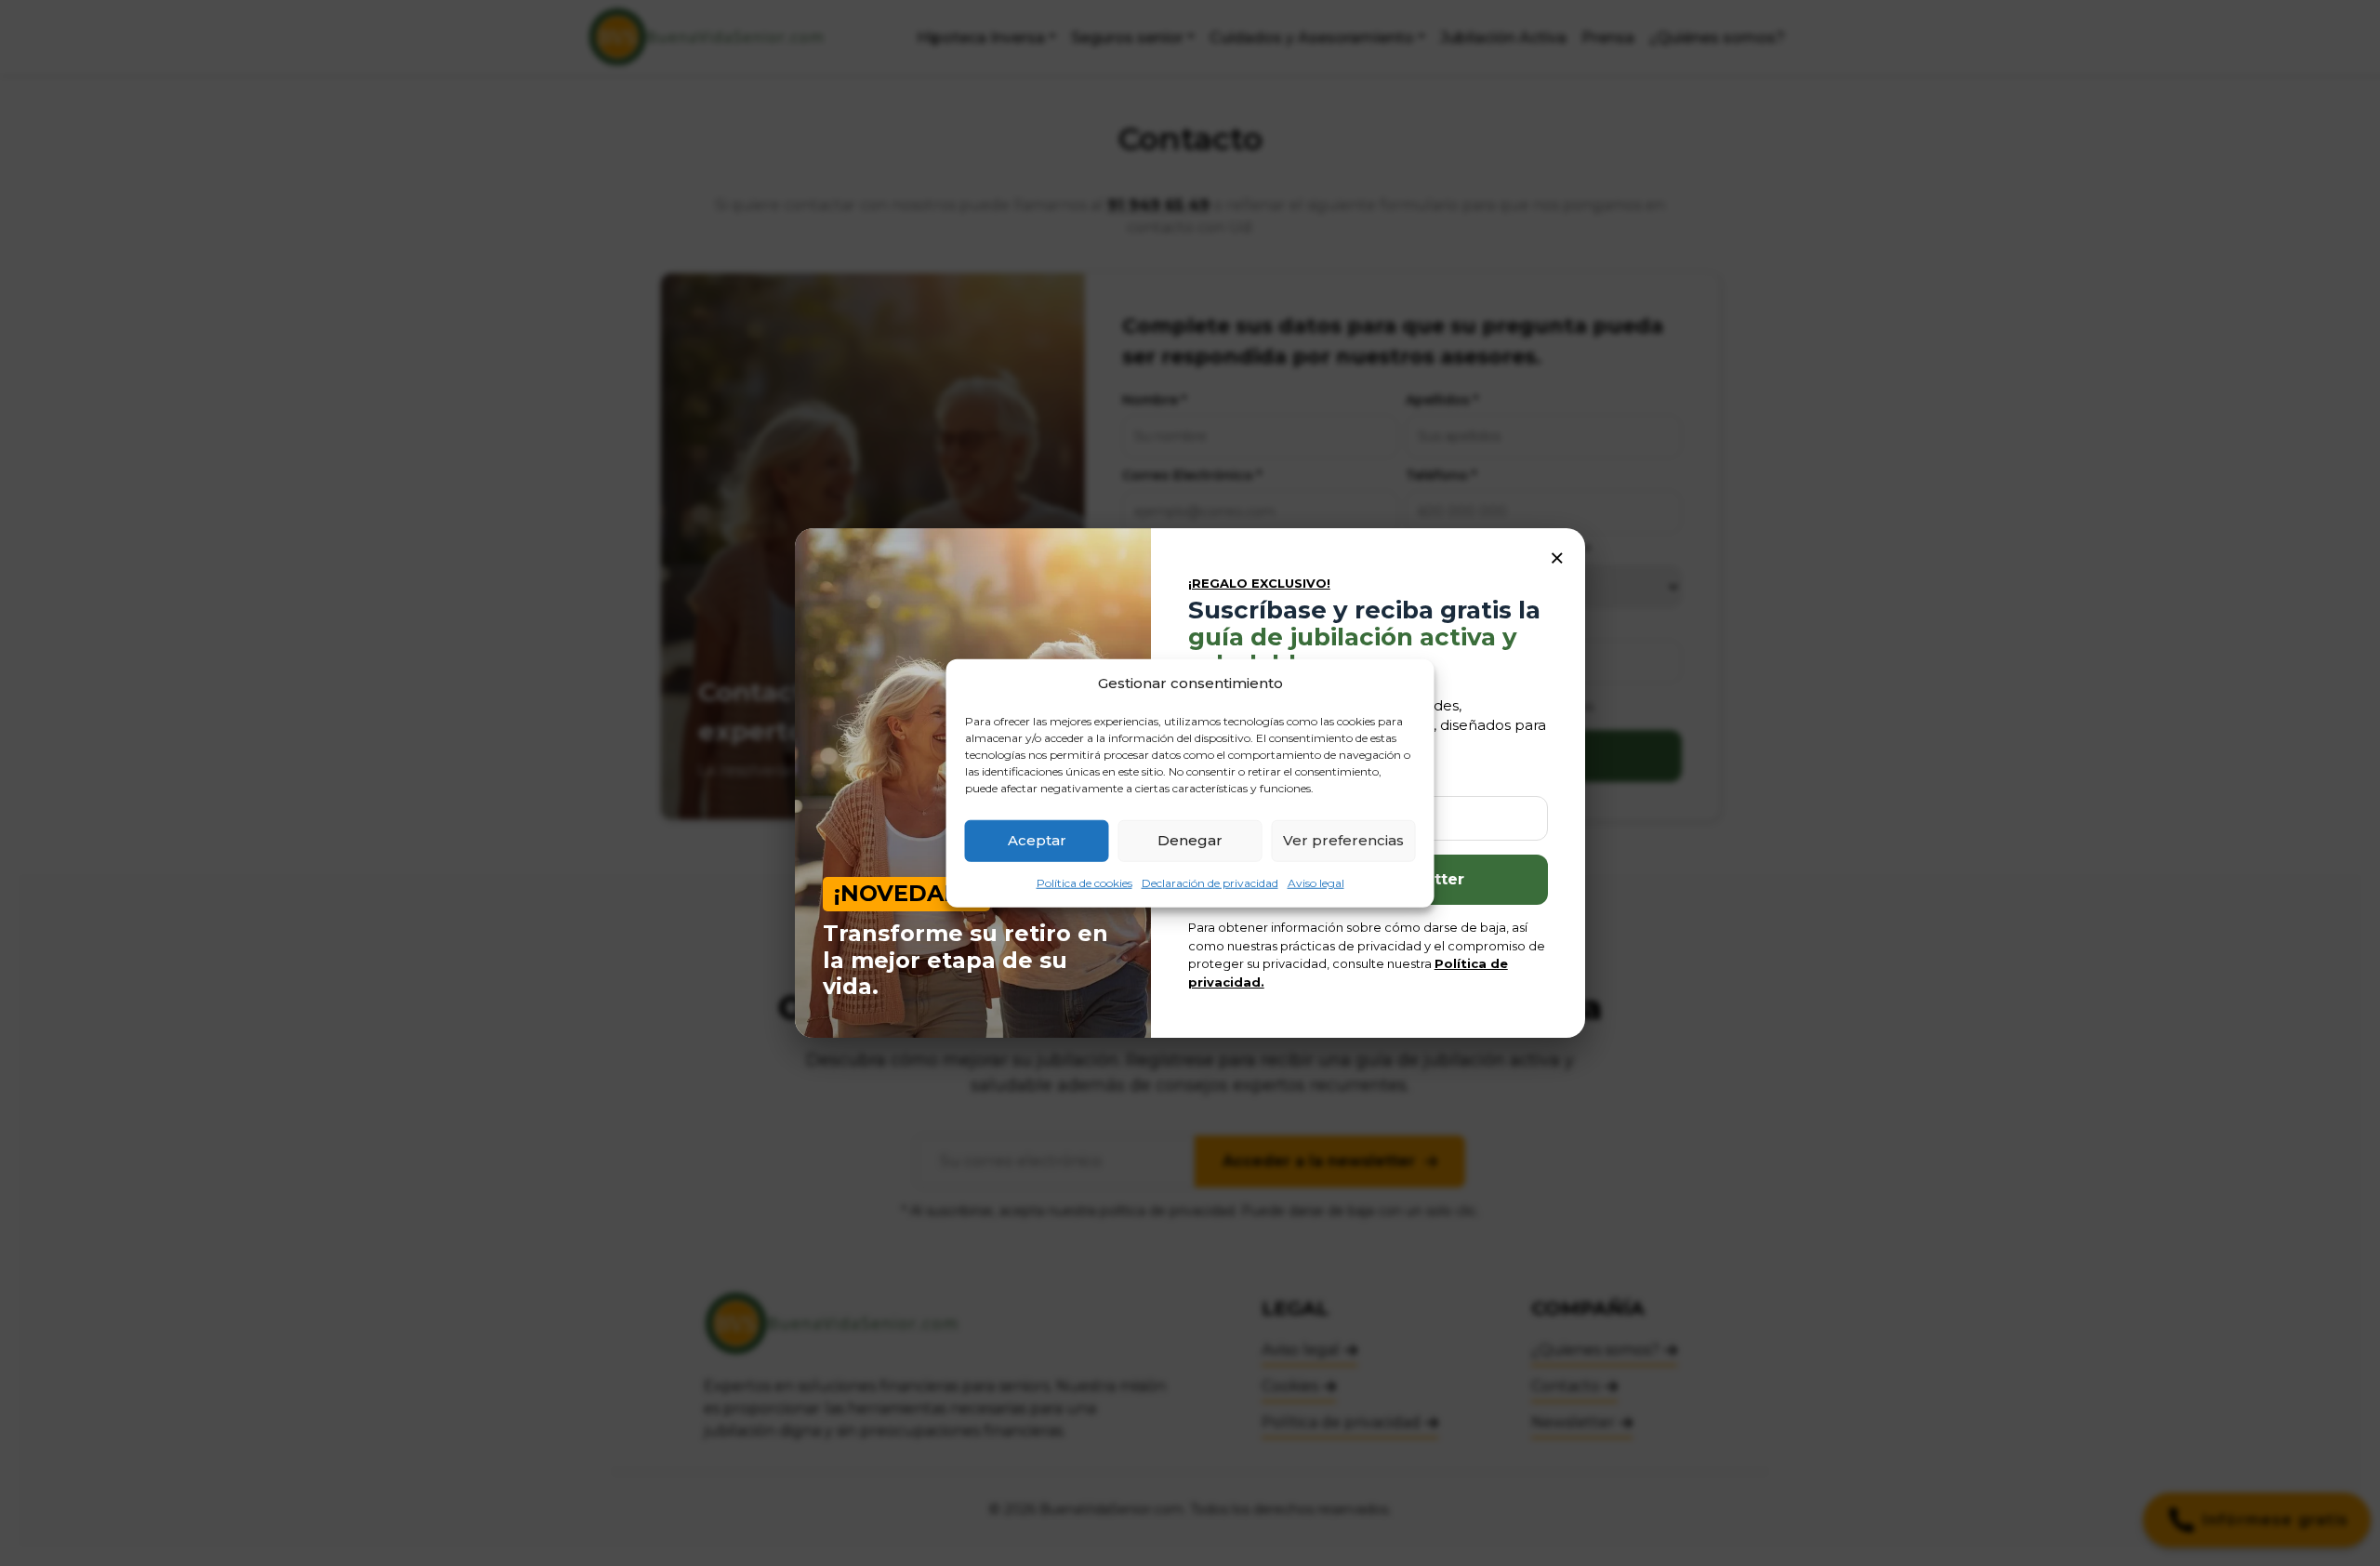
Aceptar (1037, 840)
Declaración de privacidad (1210, 882)
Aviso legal (1316, 882)
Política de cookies (1084, 882)
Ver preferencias (1343, 840)
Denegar (1190, 840)
